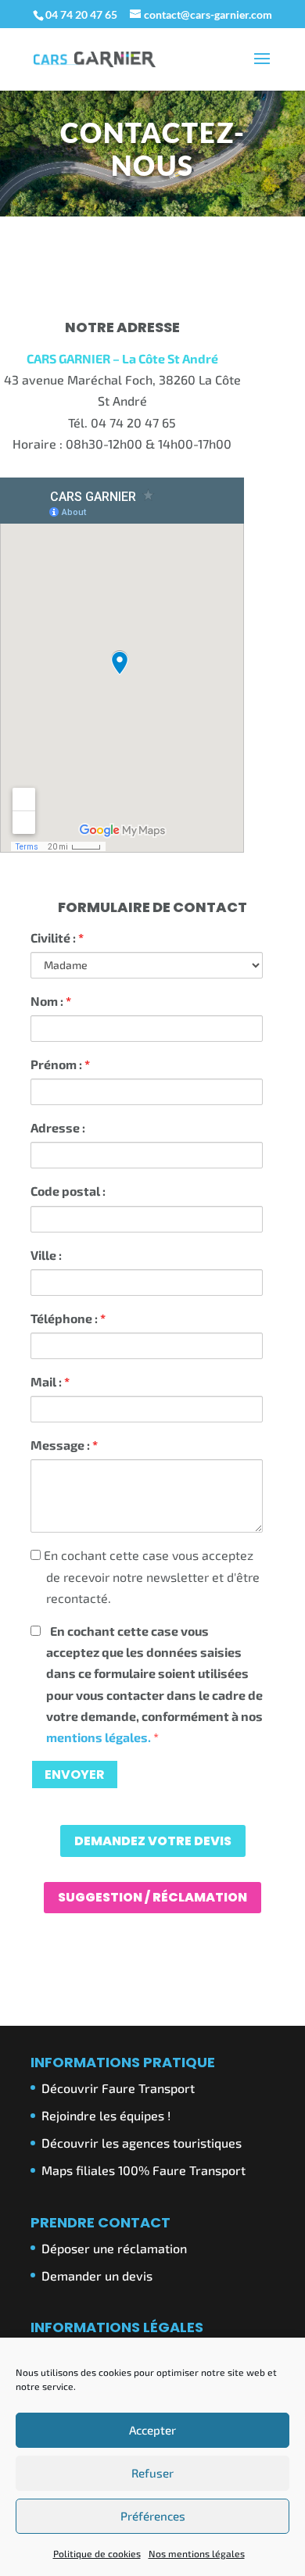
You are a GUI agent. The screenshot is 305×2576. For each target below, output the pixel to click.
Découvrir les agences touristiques (142, 2143)
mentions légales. (100, 1737)
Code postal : (68, 1191)
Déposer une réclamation (114, 2248)
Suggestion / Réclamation (152, 1897)
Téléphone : (68, 1318)
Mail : (50, 1381)
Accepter (152, 2430)
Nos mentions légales (197, 2553)
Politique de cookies (97, 2553)
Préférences (153, 2516)
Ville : (46, 1255)
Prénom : (60, 1064)
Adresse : (58, 1127)
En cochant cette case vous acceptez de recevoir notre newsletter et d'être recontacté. (150, 1576)
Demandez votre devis (153, 1841)
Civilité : (57, 937)
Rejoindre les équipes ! (106, 2115)
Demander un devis (97, 2275)
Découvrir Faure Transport (118, 2088)
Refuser (152, 2473)
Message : (64, 1445)
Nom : (51, 1001)
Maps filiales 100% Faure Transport (144, 2170)
